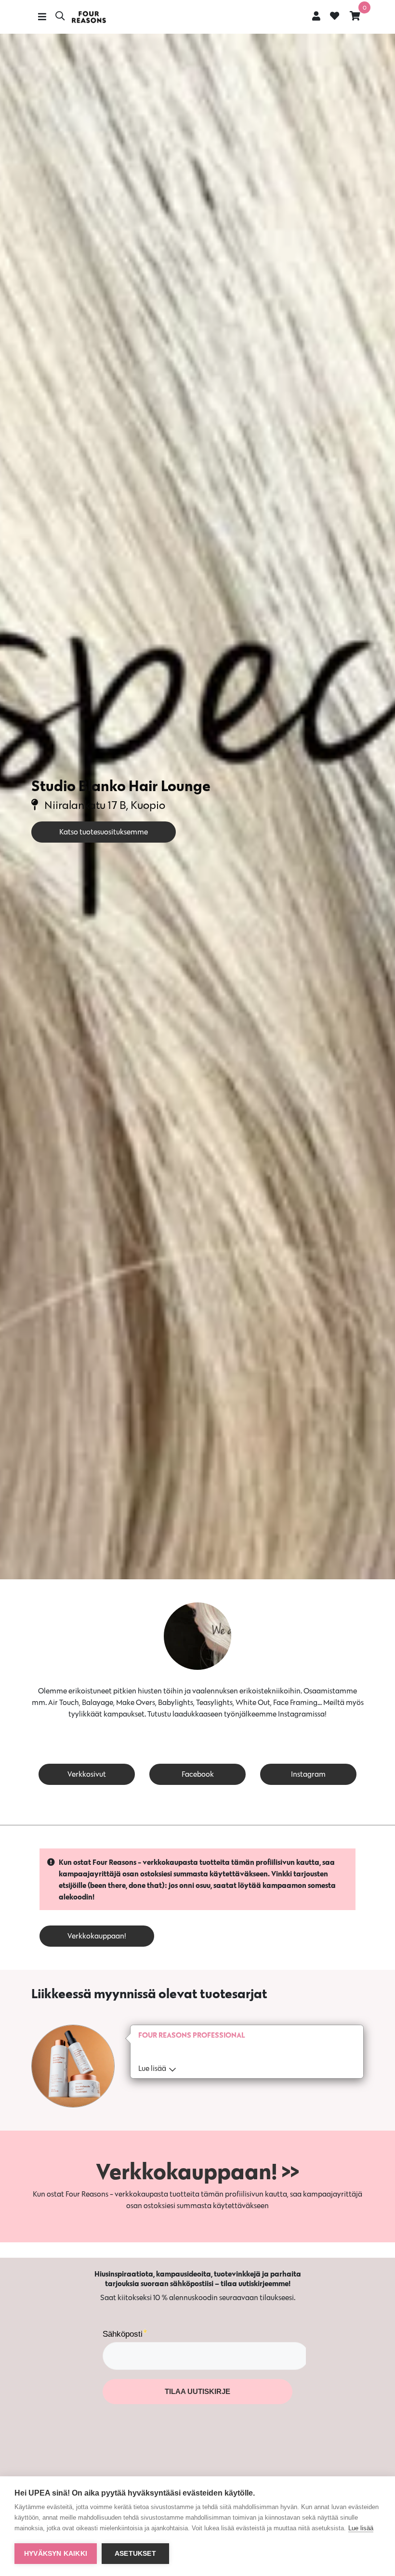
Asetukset (135, 2554)
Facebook (198, 1774)
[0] (355, 16)
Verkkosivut (87, 1774)
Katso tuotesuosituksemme (104, 832)
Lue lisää (361, 2528)
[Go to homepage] (89, 17)
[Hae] (60, 17)
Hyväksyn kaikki (56, 2554)
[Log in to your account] (316, 16)
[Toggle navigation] (42, 17)
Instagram (308, 1774)
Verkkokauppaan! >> (197, 2171)
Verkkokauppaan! (97, 1936)
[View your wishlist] (335, 17)
